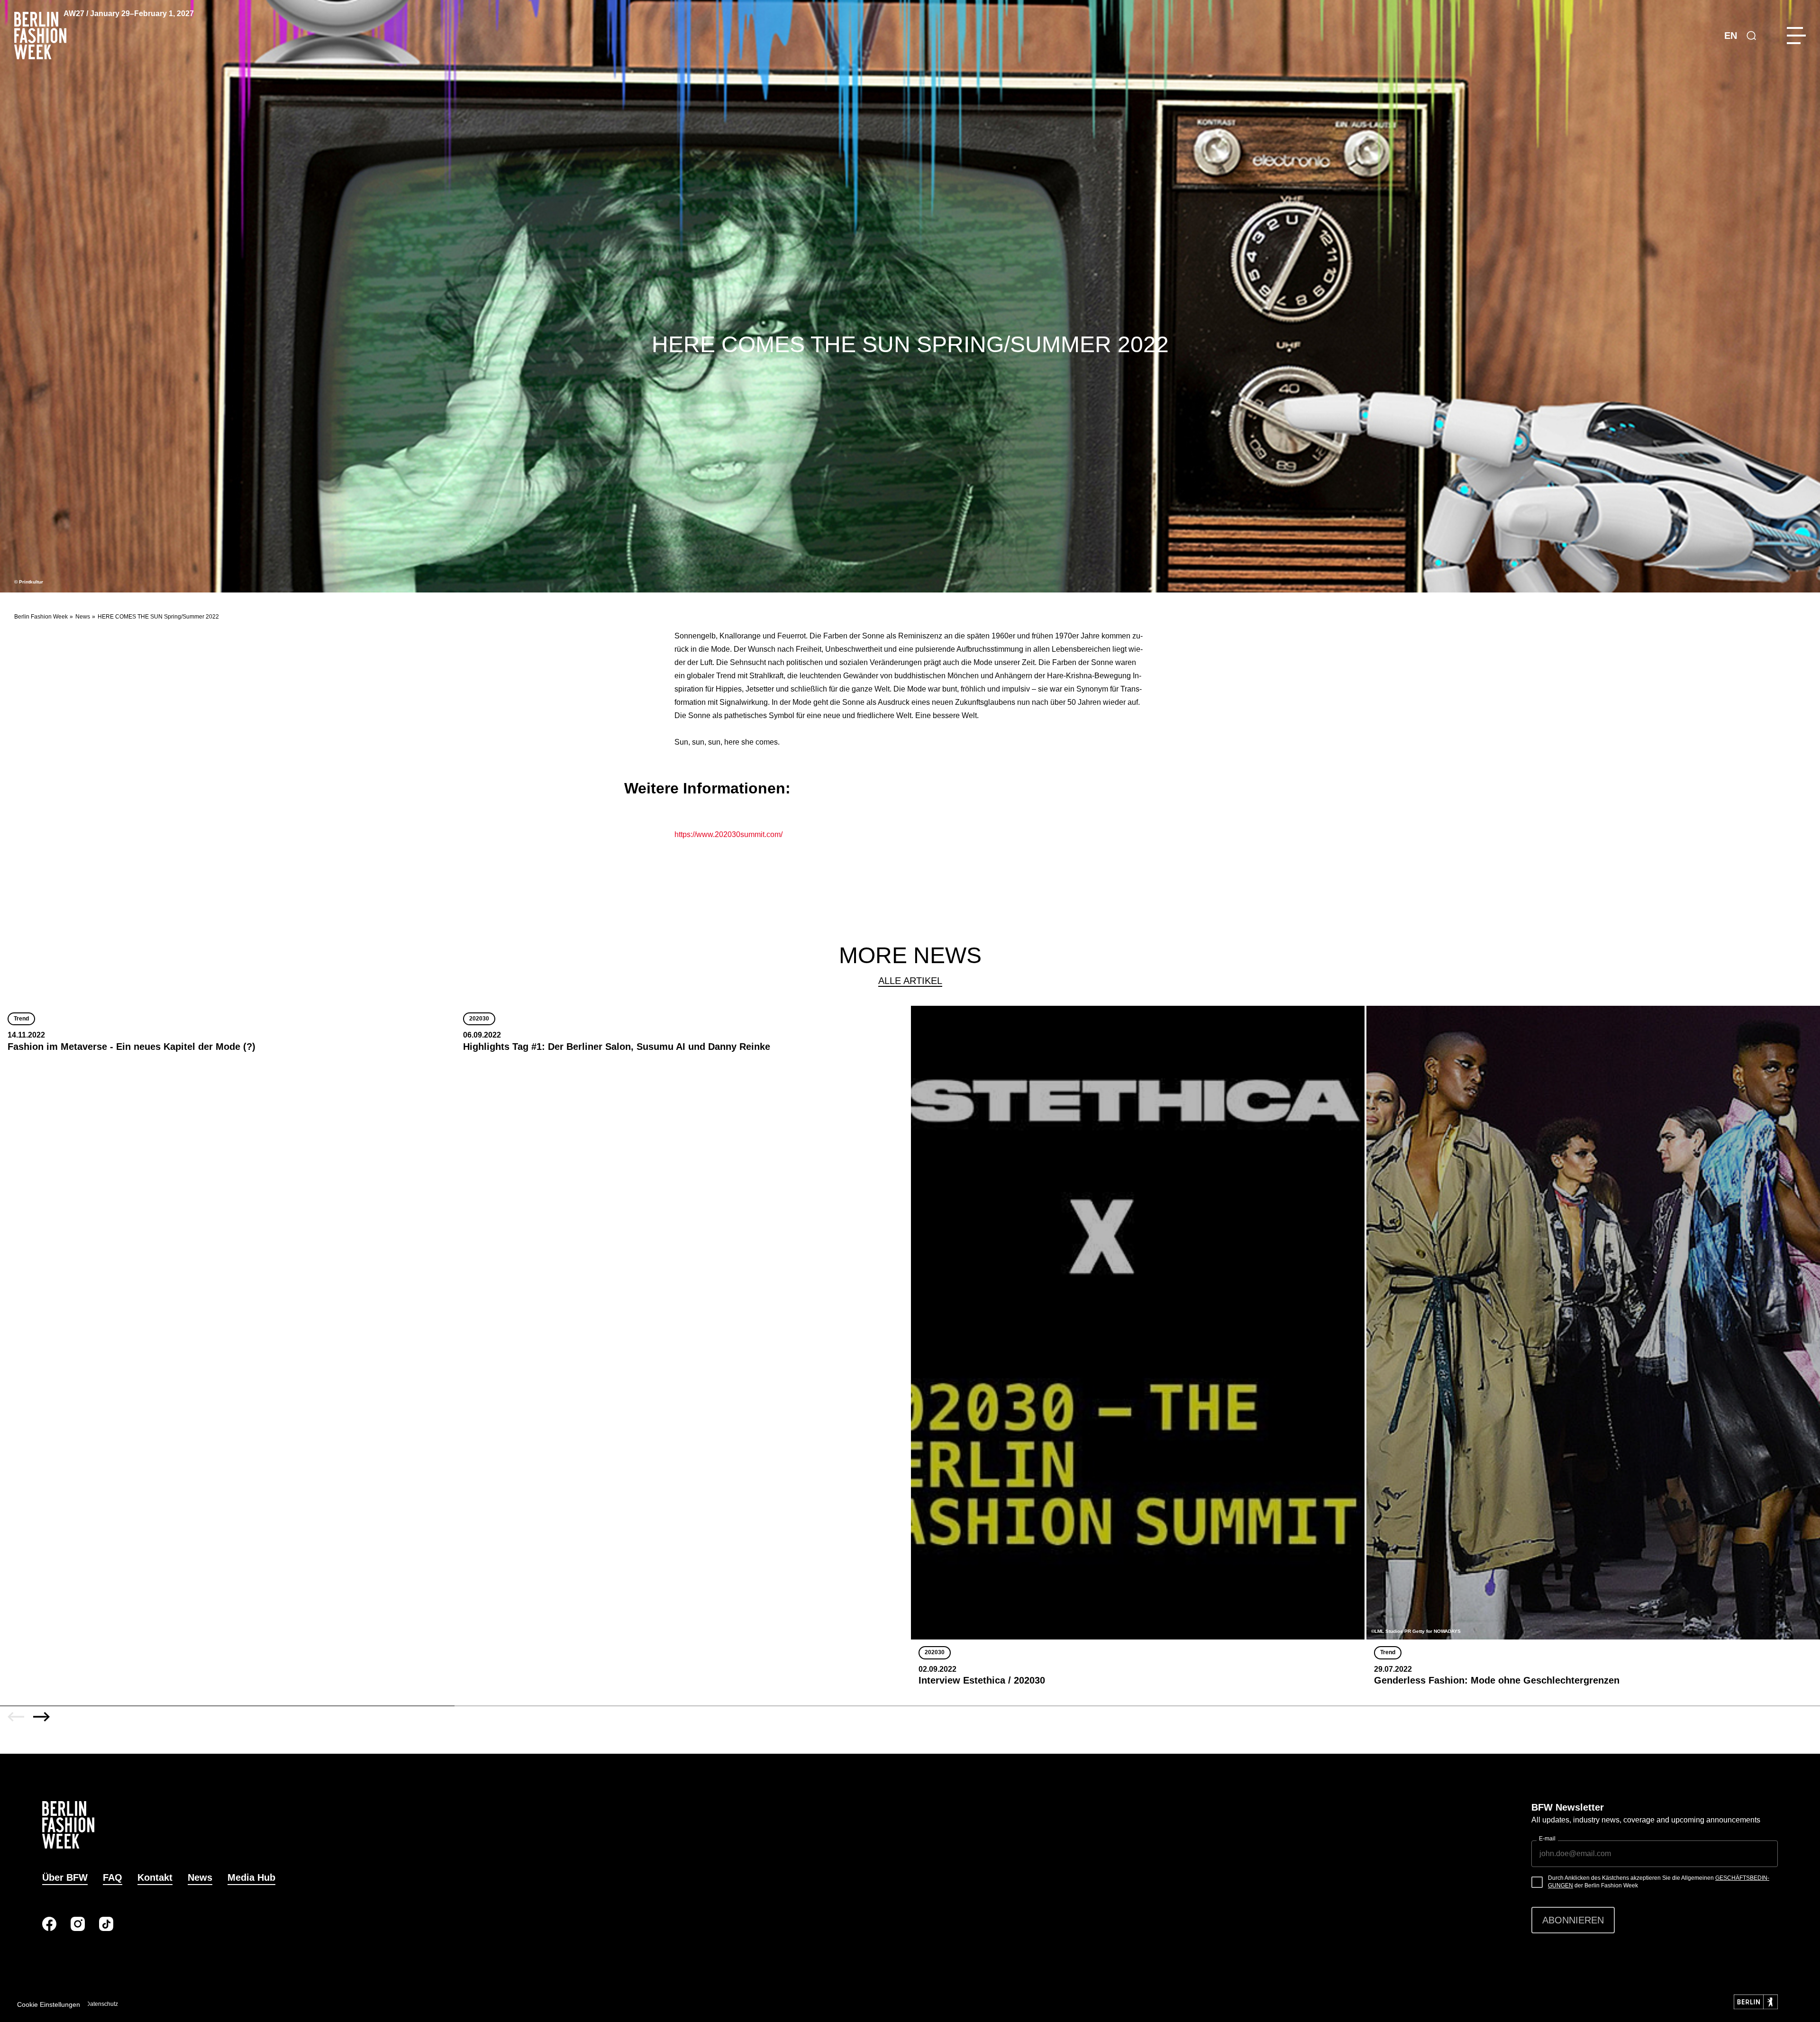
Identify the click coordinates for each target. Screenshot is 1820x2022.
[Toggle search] (1751, 36)
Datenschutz (102, 2004)
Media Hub (251, 1877)
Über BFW (65, 1877)
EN (1731, 36)
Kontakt (155, 1877)
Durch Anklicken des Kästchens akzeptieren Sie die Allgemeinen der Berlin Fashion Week (1659, 1882)
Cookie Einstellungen (49, 2004)
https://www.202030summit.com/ (728, 834)
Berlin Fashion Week (41, 617)
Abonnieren (1573, 1920)
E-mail (1547, 1839)
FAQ (113, 1877)
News (83, 617)
